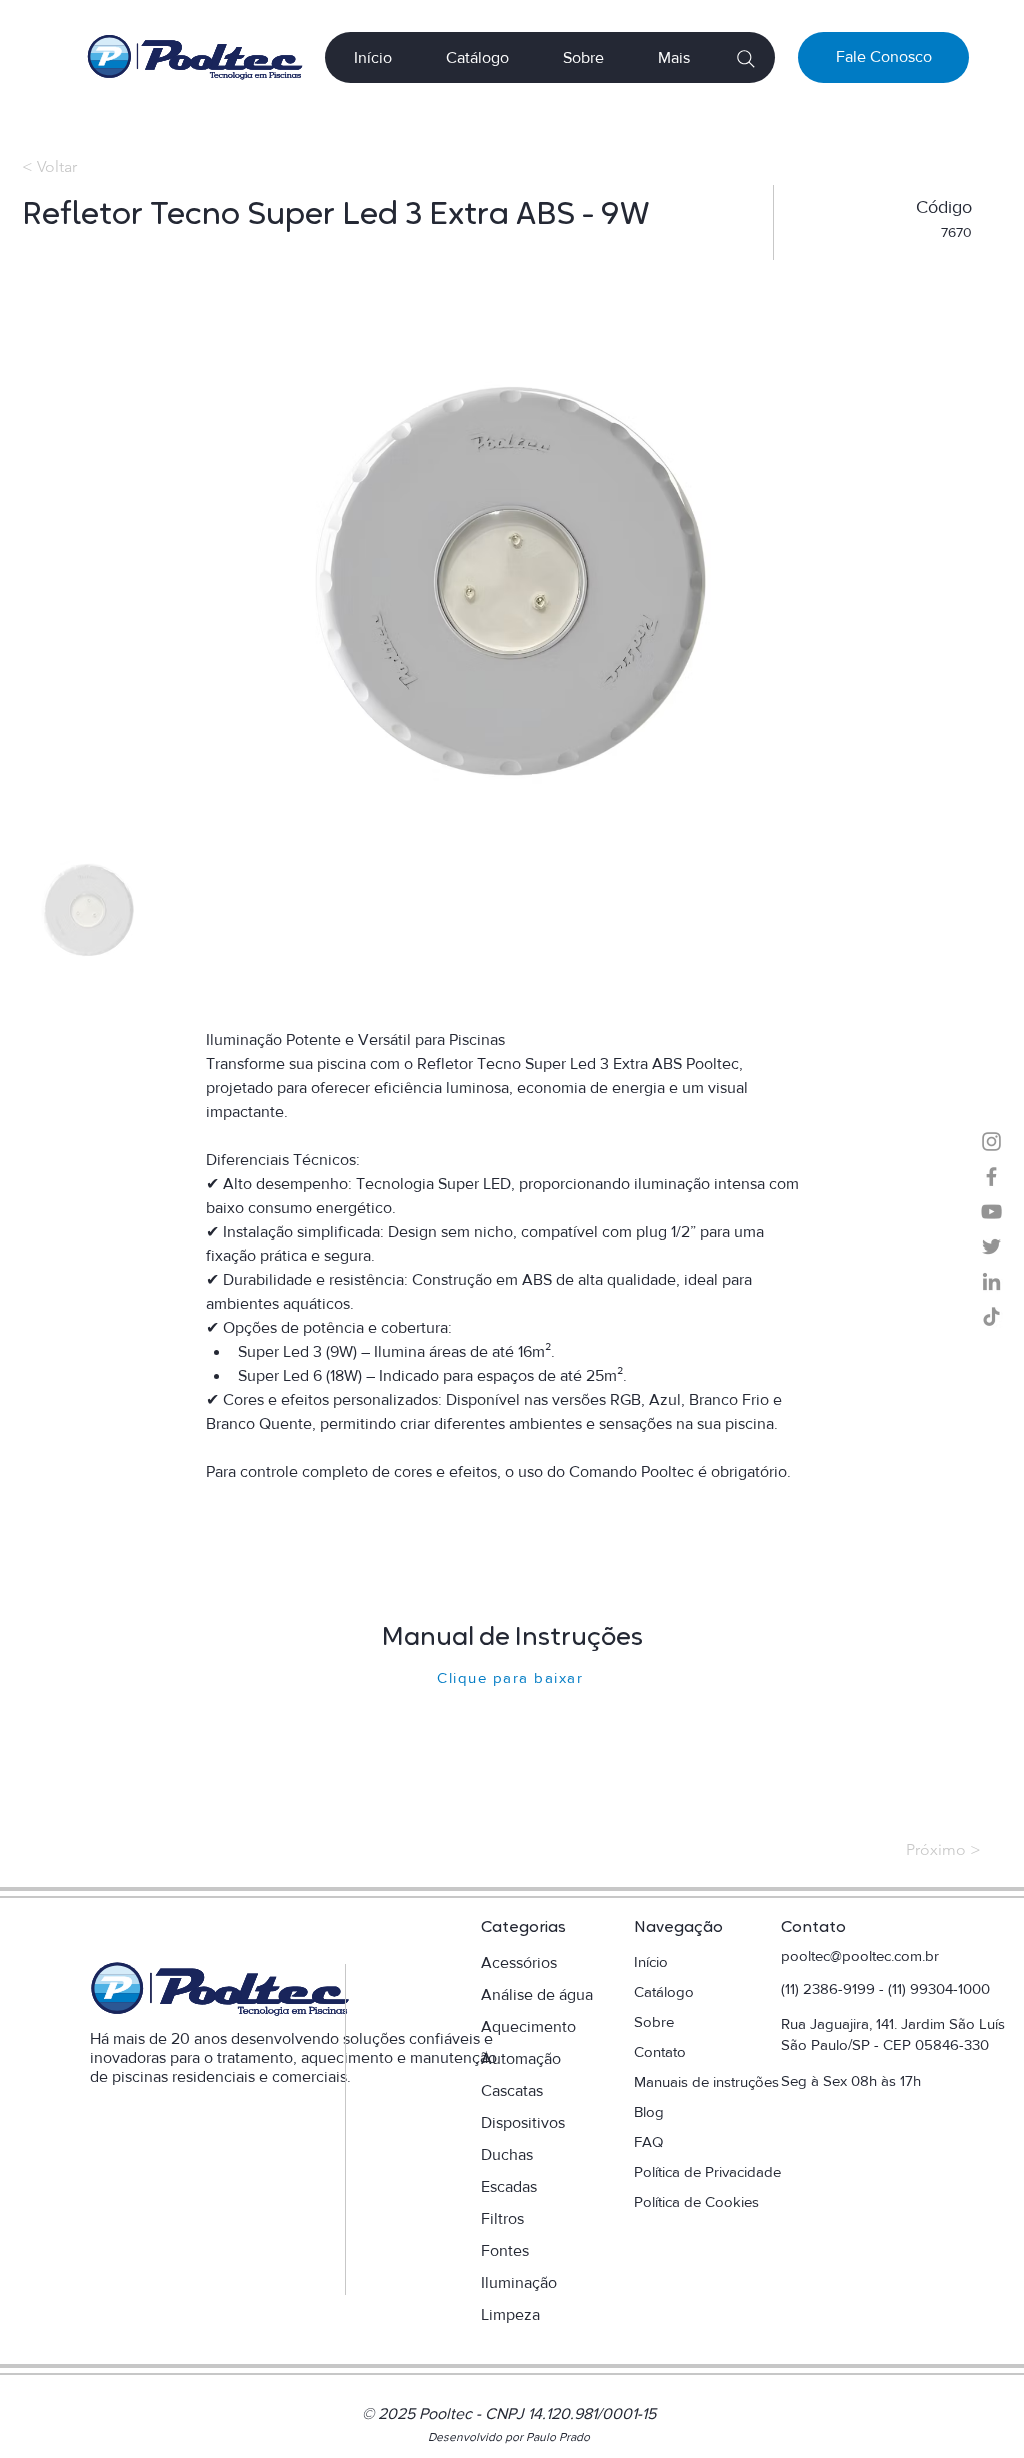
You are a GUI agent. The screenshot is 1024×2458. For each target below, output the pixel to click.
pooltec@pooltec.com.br (860, 1955)
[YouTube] (991, 1211)
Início (651, 1961)
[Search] (745, 58)
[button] (674, 57)
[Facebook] (991, 1176)
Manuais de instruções (708, 2081)
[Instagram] (991, 1141)
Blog (649, 2111)
